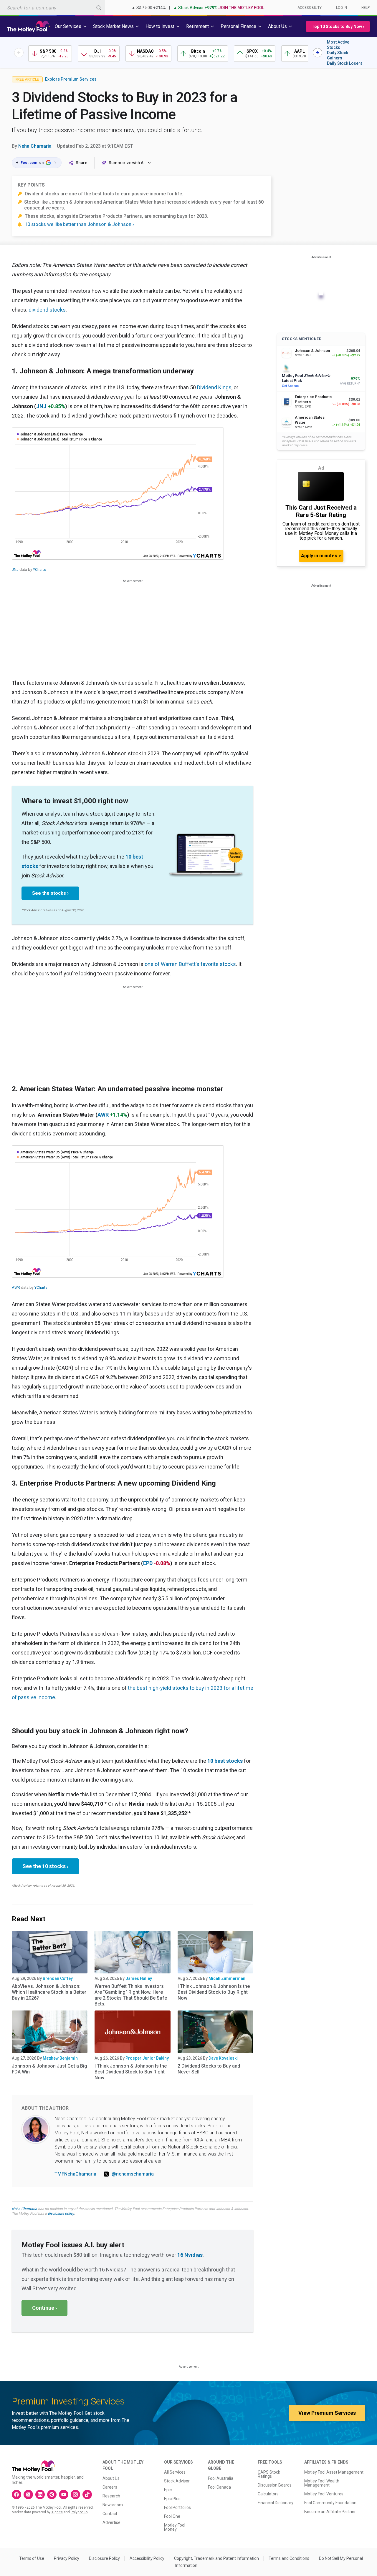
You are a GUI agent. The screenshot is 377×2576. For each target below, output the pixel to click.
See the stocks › (50, 893)
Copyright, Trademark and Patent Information (216, 2558)
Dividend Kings (214, 387)
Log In (342, 8)
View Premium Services (327, 2413)
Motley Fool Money (175, 2527)
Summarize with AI (127, 163)
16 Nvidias (190, 2255)
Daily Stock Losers (345, 63)
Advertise (111, 2522)
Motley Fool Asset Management (334, 2472)
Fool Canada (219, 2487)
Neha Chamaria (35, 146)
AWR (103, 1115)
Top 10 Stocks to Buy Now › (338, 26)
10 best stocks (225, 1761)
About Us (111, 2478)
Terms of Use (32, 2558)
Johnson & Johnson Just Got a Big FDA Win (49, 2069)
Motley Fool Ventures (324, 2494)
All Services (175, 2472)
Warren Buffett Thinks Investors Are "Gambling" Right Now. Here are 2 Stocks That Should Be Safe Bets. (131, 1995)
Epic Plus (172, 2499)
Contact (110, 2514)
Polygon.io (79, 2512)
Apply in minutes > (321, 556)
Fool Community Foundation (330, 2503)
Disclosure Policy (104, 2558)
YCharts (39, 569)
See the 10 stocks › (45, 1866)
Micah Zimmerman (227, 1978)
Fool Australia (221, 2478)
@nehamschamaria (133, 2174)
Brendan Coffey (58, 1978)
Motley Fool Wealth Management (322, 2483)
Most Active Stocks (338, 45)
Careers (110, 2487)
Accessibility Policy (147, 2558)
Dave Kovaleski (223, 2058)
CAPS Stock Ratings (269, 2474)
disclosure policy (61, 2214)
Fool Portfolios (177, 2507)
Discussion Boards (275, 2485)
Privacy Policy (67, 2558)
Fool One (172, 2516)
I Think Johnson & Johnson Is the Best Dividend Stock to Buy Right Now (214, 1992)
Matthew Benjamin (60, 2058)
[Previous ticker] (19, 53)
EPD (148, 1563)
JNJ (41, 406)
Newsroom (113, 2505)
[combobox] (52, 8)
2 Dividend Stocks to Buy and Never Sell (209, 2069)
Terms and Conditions (289, 2558)
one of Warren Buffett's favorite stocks (190, 964)
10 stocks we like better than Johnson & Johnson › (79, 224)
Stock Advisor (177, 2481)
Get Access (290, 386)
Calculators (268, 2494)
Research (111, 2496)
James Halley (139, 1978)
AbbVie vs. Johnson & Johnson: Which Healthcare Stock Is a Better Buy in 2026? (49, 1992)
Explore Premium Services (71, 79)
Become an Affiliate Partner (330, 2512)
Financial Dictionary (276, 2503)
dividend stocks (47, 310)
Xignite (57, 2512)
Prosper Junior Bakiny (147, 2058)
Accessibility (310, 8)
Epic (168, 2490)
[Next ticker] (318, 53)
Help (366, 8)
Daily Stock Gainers (338, 55)
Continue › (44, 2308)
